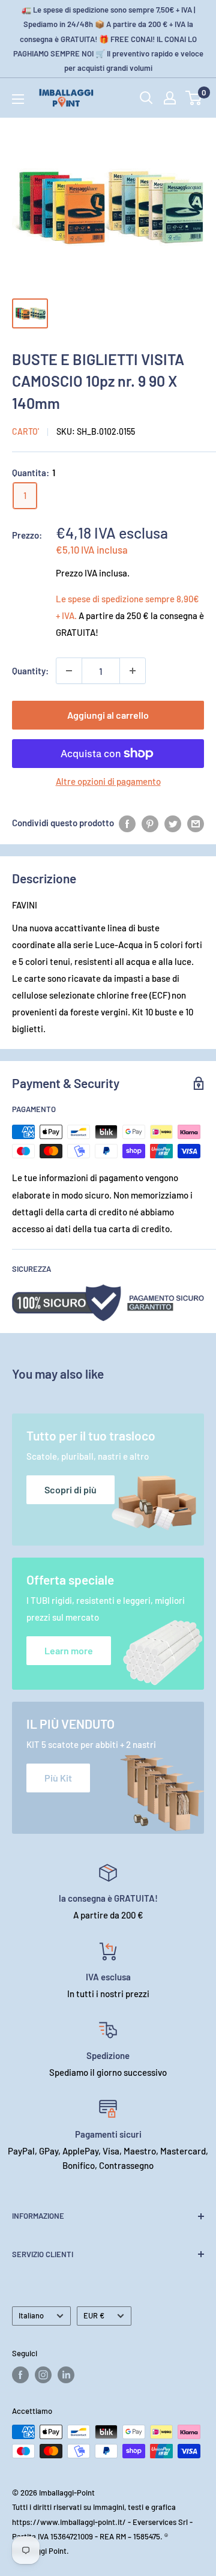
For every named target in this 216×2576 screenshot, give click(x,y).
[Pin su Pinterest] (150, 823)
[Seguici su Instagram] (43, 2375)
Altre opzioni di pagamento (108, 781)
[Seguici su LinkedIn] (66, 2375)
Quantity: (30, 671)
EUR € (94, 2315)
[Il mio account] (170, 98)
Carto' (25, 431)
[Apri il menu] (18, 99)
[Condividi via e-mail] (196, 823)
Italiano (31, 2315)
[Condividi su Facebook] (127, 823)
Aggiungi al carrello (108, 715)
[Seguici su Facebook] (20, 2375)
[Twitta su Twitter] (173, 823)
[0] (194, 98)
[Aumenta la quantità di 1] (133, 671)
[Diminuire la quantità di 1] (69, 671)
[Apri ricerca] (146, 98)
